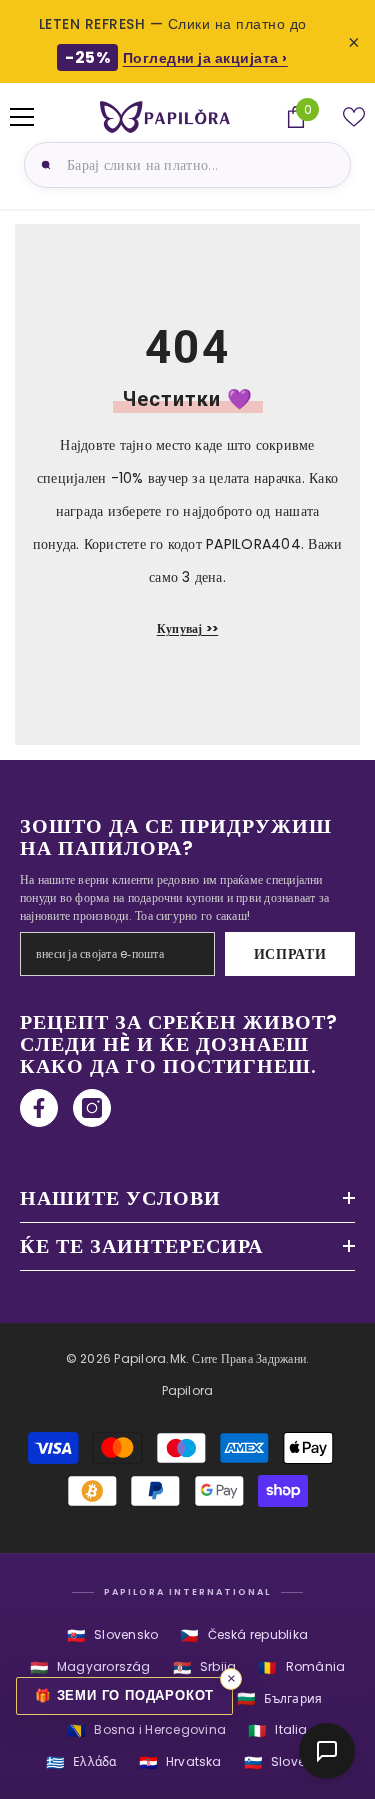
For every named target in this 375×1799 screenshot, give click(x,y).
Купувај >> (187, 628)
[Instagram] (92, 1108)
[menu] (22, 117)
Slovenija (286, 1762)
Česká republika (244, 1635)
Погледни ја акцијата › (205, 58)
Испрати (290, 954)
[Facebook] (39, 1108)
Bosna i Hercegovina (146, 1730)
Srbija (205, 1667)
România (301, 1667)
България (279, 1698)
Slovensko (112, 1635)
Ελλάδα (81, 1762)
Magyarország (90, 1667)
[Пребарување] (43, 165)
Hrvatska (180, 1762)
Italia (278, 1730)
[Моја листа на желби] (354, 117)
